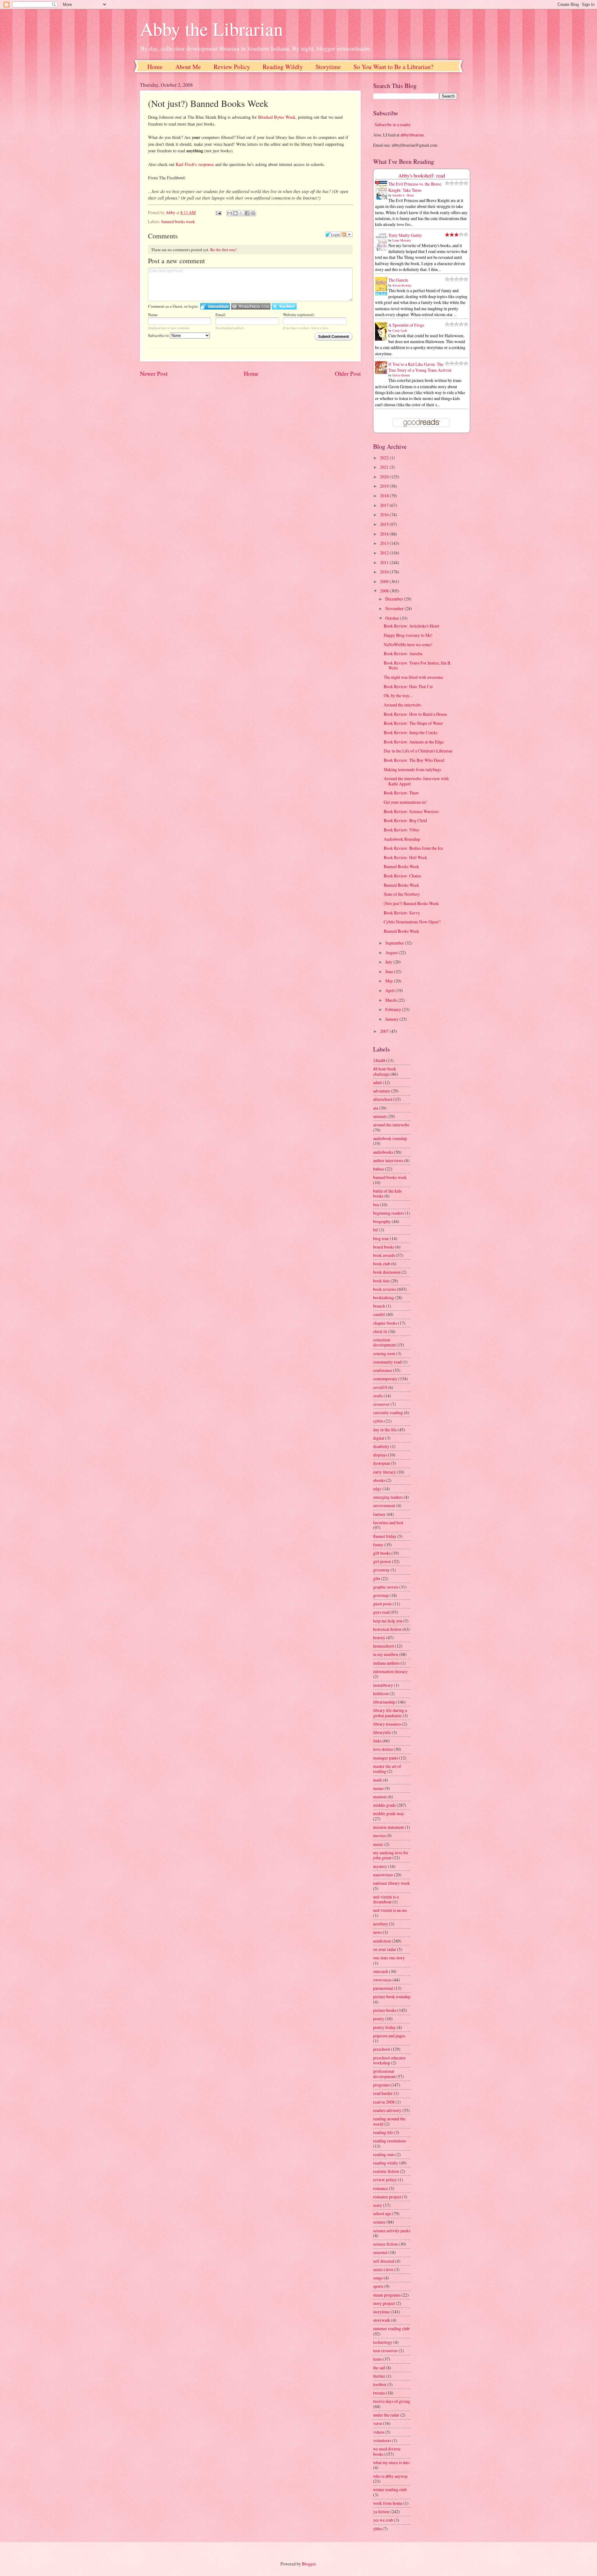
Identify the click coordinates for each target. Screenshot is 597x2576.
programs (381, 2085)
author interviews (388, 1160)
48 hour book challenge (385, 1071)
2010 (385, 572)
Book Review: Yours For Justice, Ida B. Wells (417, 665)
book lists (381, 1281)
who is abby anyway (391, 2476)
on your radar (385, 1949)
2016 (385, 515)
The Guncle (398, 280)
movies (379, 1835)
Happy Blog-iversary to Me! (408, 635)
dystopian (382, 1463)
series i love (383, 2269)
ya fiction (381, 2512)
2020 (385, 477)
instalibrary (383, 1685)
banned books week (178, 221)
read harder (383, 2093)
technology (383, 2342)
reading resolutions (390, 2141)
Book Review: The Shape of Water (413, 723)
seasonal (380, 2252)
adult (377, 1082)
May (390, 981)
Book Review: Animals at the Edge (414, 742)
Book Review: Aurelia (403, 653)
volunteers (382, 2440)
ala (376, 1108)
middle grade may (389, 1813)
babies (379, 1169)
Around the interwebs (402, 705)
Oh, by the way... (398, 695)
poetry (379, 2019)
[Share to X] (241, 213)
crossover (381, 1404)
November (395, 608)
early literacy (384, 1472)
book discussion (387, 1272)
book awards (384, 1255)
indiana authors (386, 1663)
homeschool (384, 1646)
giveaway (381, 1570)
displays (380, 1455)
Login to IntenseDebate (215, 306)
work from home (388, 2503)
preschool (382, 2049)
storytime (381, 2312)
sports (378, 2286)
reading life (383, 2132)
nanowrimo (383, 1875)
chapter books (385, 1323)
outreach (381, 1971)
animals (380, 1116)
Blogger (309, 2564)
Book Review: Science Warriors (411, 811)
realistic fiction (386, 2171)
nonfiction (382, 1941)
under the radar (386, 2415)
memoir (380, 1797)
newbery (381, 1924)
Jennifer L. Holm (403, 195)
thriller (379, 2376)
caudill (379, 1314)
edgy (377, 1489)
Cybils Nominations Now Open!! (412, 922)
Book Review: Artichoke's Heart (412, 626)
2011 (385, 562)
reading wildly (386, 2163)
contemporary (385, 1379)
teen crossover (385, 2351)
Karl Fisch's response (195, 164)
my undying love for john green (391, 1855)
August (392, 952)
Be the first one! (223, 250)
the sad (379, 2368)
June (390, 971)
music (378, 1844)
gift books (382, 1553)
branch (379, 1306)
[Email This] (229, 213)
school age (382, 2213)
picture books (385, 2010)
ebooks (379, 1480)
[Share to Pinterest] (253, 213)
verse (378, 2423)
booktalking (384, 1297)
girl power (382, 1561)
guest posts (382, 1604)
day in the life (385, 1430)
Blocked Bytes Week (277, 117)
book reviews (385, 1289)
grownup (381, 1595)
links (377, 1741)
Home (155, 67)
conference (383, 1370)
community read (387, 1362)
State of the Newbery (402, 894)
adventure (382, 1091)
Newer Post (154, 373)
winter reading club (390, 2489)
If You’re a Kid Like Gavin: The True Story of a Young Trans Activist (420, 367)
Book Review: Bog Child (405, 820)
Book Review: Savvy (402, 913)
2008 (385, 591)
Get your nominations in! (405, 802)
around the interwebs (391, 1125)
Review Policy (232, 67)
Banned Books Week (401, 866)
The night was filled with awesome (413, 677)
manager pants (386, 1758)
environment (384, 1505)
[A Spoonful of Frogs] (383, 340)
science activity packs (392, 2231)
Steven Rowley (402, 285)
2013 (385, 543)
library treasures (387, 1724)
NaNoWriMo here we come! (408, 644)
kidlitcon (381, 1693)
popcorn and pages (389, 2036)
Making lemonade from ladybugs (412, 769)
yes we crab (383, 2520)
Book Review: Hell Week (405, 857)
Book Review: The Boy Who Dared (414, 760)
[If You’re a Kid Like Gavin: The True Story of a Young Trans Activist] (383, 372)
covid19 (380, 1387)
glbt (377, 1578)
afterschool (383, 1099)
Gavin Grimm (401, 375)
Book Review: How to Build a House (415, 714)
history (379, 1638)
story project (384, 2303)
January (392, 1019)
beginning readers (389, 1213)
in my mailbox (386, 1654)
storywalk (382, 2320)
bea (376, 1205)
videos (379, 2432)
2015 (385, 524)
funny (378, 1545)
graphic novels (386, 1587)
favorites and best (388, 1523)
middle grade (384, 1805)
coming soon (384, 1353)
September (395, 943)
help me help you (388, 1621)
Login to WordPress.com (251, 306)
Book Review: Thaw (401, 793)
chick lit (380, 1331)
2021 (385, 467)
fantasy (379, 1514)
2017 (385, 505)
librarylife (382, 1732)
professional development (384, 2074)
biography (382, 1221)
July (389, 962)
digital (379, 1438)
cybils (378, 1421)
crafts (378, 1396)
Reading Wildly (283, 67)
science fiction (385, 2244)
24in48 (379, 1060)
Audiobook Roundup (402, 839)
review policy (385, 2180)
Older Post (348, 373)
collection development (384, 1342)
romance (381, 2188)
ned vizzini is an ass (390, 1910)
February (394, 1009)
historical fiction (387, 1629)
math (377, 1780)
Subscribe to (159, 335)
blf (376, 1230)
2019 (385, 486)
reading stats (384, 2154)
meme (378, 1788)
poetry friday (384, 2027)
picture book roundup (392, 1996)
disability (381, 1446)
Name (153, 315)
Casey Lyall (400, 330)
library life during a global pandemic (390, 1713)
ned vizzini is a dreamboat (386, 1899)
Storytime (328, 67)
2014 (385, 534)
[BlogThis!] (235, 213)
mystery (380, 1866)
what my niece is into (391, 2462)
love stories (383, 1749)
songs (378, 2278)
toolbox (380, 2384)
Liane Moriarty (402, 240)
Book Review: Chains (402, 876)
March (391, 1000)
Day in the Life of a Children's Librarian (418, 751)
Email (220, 315)
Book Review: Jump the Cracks (411, 732)
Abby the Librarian (211, 29)
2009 (385, 581)
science (379, 2222)
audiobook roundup (390, 1138)
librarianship (384, 1702)
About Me (188, 67)
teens (377, 2359)
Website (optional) (298, 315)
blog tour (381, 1238)
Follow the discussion (347, 234)
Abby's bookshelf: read (422, 176)
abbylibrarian (412, 135)
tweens (379, 2393)
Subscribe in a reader (393, 124)
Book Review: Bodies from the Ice (413, 848)
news (377, 1932)
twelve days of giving (392, 2401)
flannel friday (385, 1536)
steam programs (387, 2295)
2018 (385, 496)
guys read (381, 1612)
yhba (377, 2529)
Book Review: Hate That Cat (408, 686)
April (390, 990)
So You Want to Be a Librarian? (393, 67)
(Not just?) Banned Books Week (411, 903)
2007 (385, 1031)
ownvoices (382, 1980)
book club (382, 1264)
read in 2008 (384, 2102)
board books (384, 1247)
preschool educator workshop (389, 2060)
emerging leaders (388, 1497)
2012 (385, 553)
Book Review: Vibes (401, 830)
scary (378, 2205)
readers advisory (387, 2110)
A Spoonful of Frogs (406, 325)
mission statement (389, 1827)
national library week (391, 1883)
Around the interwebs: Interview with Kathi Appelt (416, 781)
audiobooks (383, 1152)
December (395, 599)
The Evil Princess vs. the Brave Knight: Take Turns (415, 187)
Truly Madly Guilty (405, 235)
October (393, 618)
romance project (387, 2197)
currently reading (388, 1412)
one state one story (389, 1958)
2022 (385, 458)
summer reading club (391, 2328)
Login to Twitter (284, 306)
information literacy (390, 1671)
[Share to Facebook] (247, 213)
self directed (384, 2261)
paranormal (383, 1988)
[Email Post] (218, 212)
